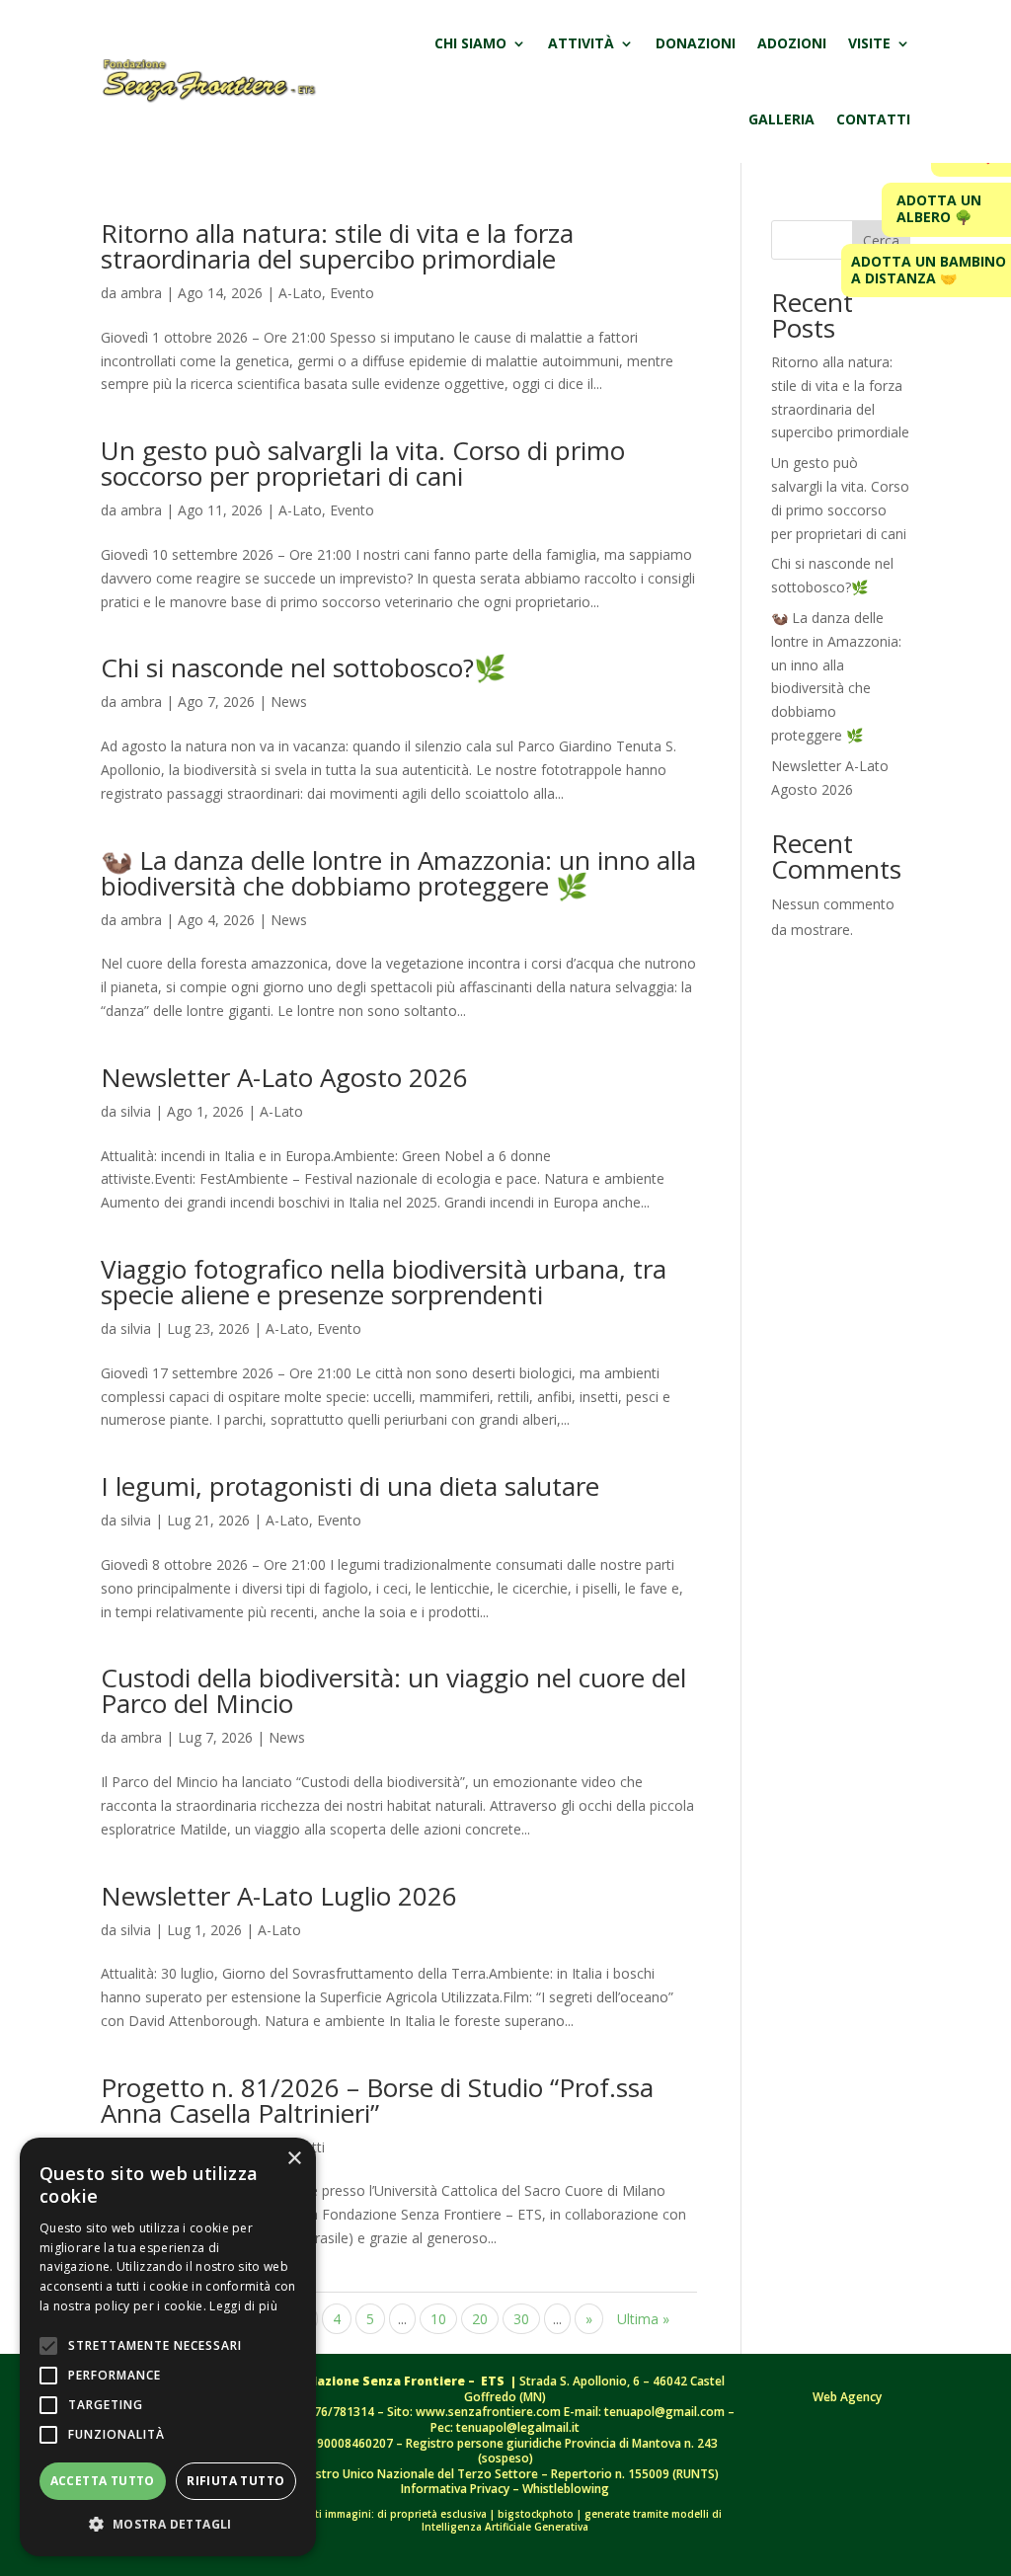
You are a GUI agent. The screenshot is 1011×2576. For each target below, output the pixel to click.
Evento (352, 293)
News (289, 702)
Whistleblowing (566, 2489)
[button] (168, 2525)
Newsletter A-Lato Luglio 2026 (279, 1896)
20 (480, 2319)
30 (521, 2319)
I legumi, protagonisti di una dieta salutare (350, 1486)
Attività (581, 43)
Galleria (781, 119)
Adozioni (792, 43)
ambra (141, 293)
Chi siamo (470, 43)
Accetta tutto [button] (103, 2481)
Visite (869, 43)
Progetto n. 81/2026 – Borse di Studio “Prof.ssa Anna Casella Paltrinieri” (377, 2100)
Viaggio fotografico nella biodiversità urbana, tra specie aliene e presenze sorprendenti (384, 1282)
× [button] (294, 2159)
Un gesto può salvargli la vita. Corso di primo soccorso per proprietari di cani (363, 463)
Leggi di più (243, 2306)
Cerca (881, 240)
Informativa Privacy (457, 2489)
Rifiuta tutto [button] (235, 2481)
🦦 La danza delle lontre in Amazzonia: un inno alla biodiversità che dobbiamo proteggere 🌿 (398, 873)
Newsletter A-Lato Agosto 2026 (284, 1077)
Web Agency (847, 2397)
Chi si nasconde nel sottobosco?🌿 (303, 667)
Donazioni (696, 43)
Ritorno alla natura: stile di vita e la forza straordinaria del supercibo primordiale (337, 246)
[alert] (168, 2347)
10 (438, 2319)
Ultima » (643, 2319)
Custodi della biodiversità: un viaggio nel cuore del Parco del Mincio (393, 1690)
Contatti (873, 119)
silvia (136, 1111)
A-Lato (300, 293)
